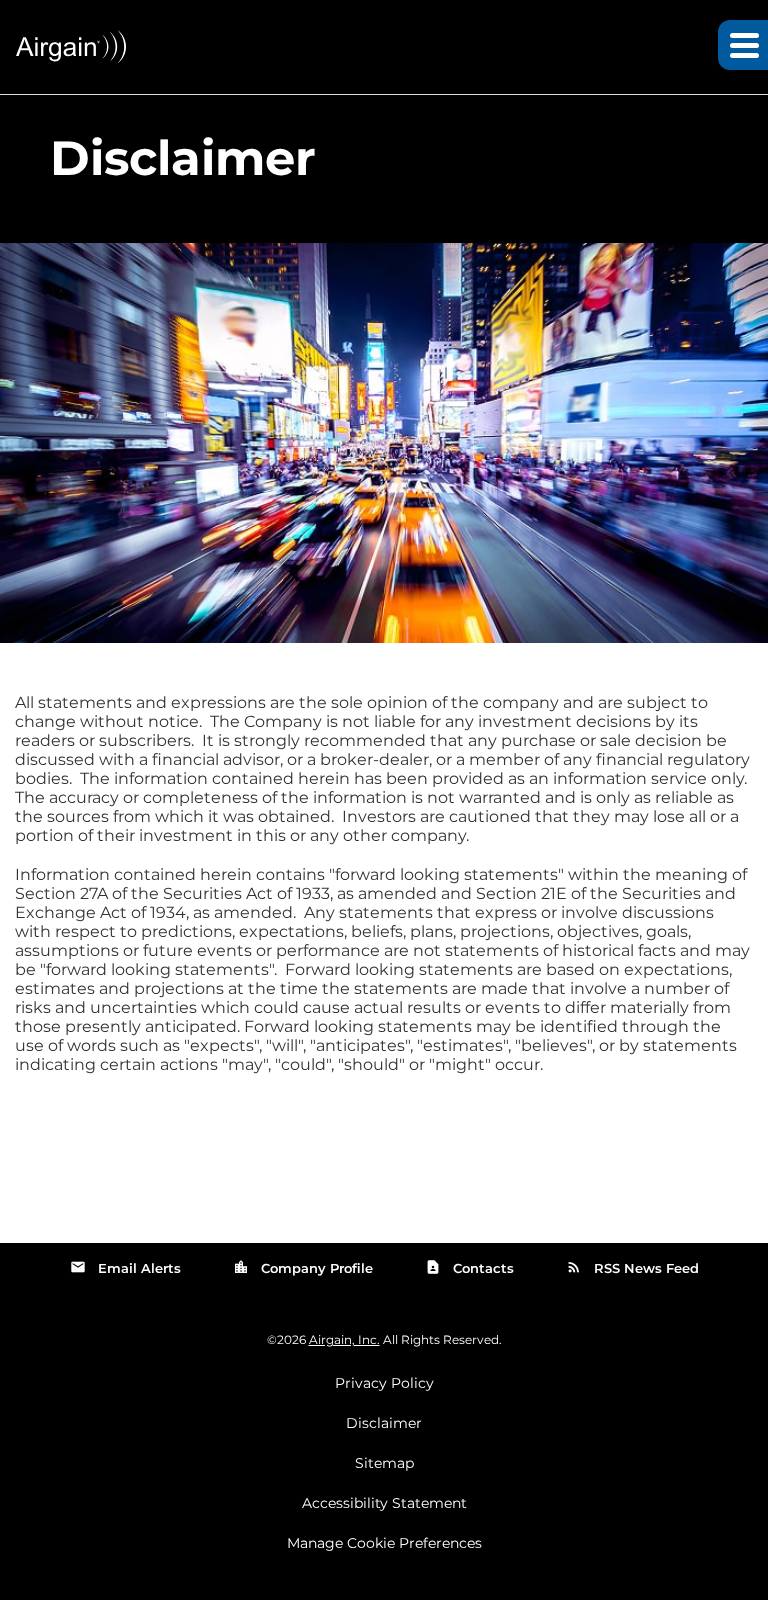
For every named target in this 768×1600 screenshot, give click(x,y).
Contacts (469, 1267)
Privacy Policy (384, 1383)
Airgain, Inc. (344, 1339)
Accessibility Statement (384, 1503)
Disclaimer (384, 1423)
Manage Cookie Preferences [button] (384, 1543)
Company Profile (303, 1267)
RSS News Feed (632, 1267)
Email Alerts (125, 1267)
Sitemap (384, 1463)
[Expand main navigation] (743, 45)
